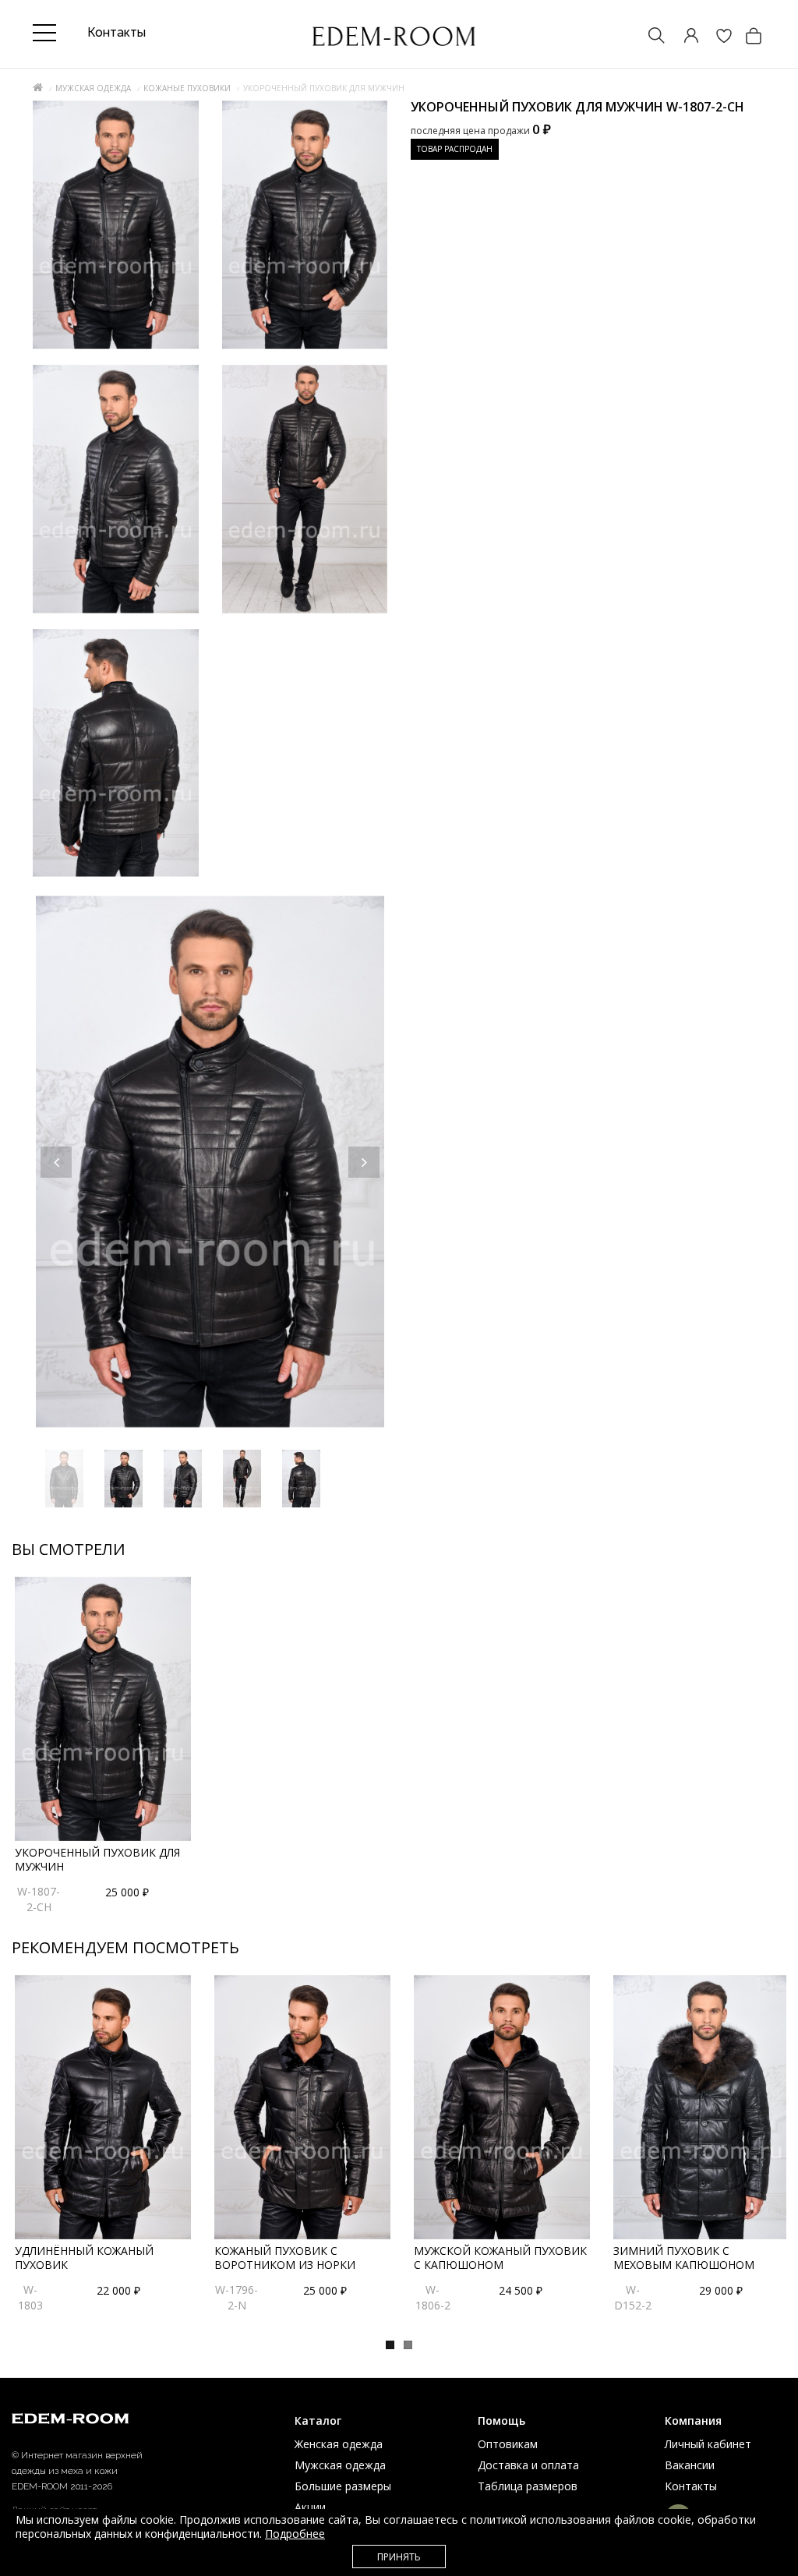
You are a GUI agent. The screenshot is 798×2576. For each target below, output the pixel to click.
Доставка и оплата (528, 2465)
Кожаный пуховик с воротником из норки (285, 2258)
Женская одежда (339, 2444)
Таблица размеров (528, 2486)
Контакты (691, 2486)
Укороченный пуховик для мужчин (97, 1859)
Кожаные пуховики (187, 88)
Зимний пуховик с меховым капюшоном (684, 2258)
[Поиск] (649, 37)
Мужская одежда (93, 88)
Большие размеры (343, 2486)
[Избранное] (716, 37)
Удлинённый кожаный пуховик (84, 2258)
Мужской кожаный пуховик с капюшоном (500, 2258)
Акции (310, 2507)
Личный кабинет (708, 2444)
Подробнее (295, 2534)
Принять (399, 2557)
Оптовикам (508, 2444)
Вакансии (690, 2465)
